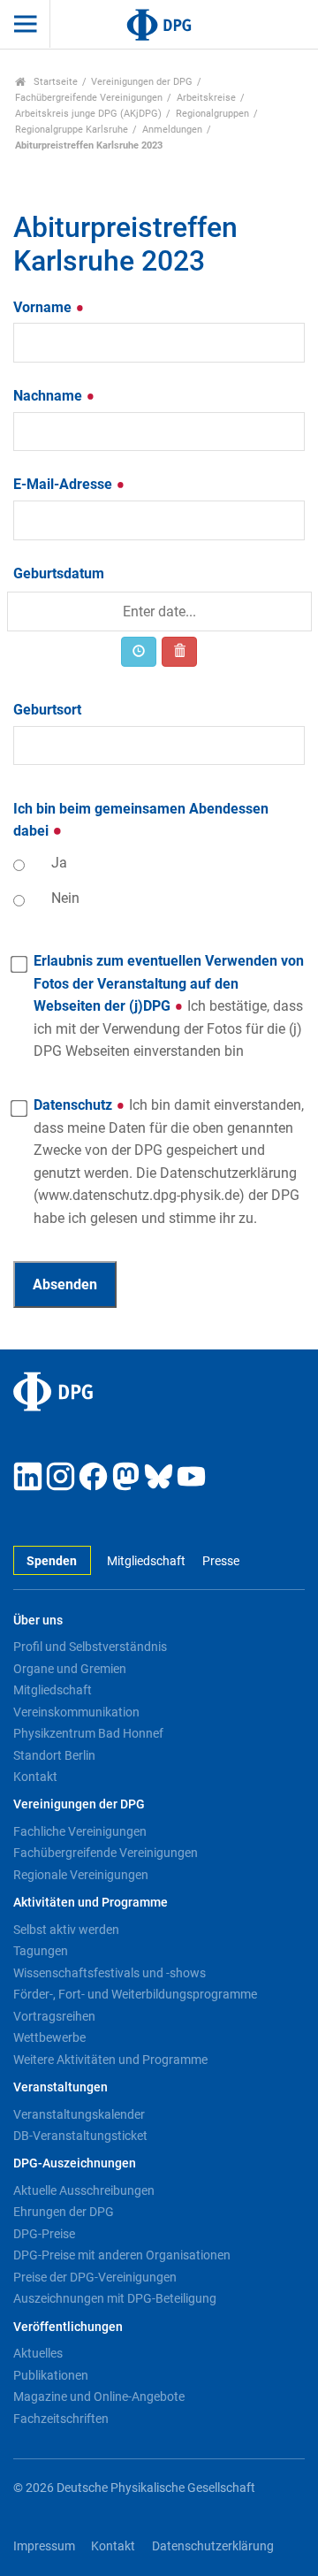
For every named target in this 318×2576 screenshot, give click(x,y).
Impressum (44, 2546)
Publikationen (51, 2375)
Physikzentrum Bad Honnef (88, 1733)
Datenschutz (169, 1162)
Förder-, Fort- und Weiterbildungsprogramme (135, 1994)
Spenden (52, 1561)
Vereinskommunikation (76, 1712)
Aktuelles (38, 2353)
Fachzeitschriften (61, 2419)
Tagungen (41, 1951)
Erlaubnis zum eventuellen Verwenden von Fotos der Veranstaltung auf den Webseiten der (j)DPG (169, 1006)
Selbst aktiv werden (66, 1930)
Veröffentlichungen (68, 2327)
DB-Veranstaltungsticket (80, 2136)
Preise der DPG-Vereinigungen (95, 2277)
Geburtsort (47, 710)
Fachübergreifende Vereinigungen (89, 98)
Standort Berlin (54, 1755)
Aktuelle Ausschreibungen (84, 2190)
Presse (220, 1561)
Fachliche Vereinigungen (80, 1831)
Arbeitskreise (206, 98)
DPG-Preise (44, 2234)
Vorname (44, 307)
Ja (59, 863)
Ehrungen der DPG (64, 2212)
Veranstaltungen (61, 2087)
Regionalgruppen (212, 114)
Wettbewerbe (49, 2037)
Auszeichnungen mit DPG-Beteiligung (115, 2298)
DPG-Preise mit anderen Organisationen (122, 2255)
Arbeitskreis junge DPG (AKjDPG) (88, 114)
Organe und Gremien (70, 1669)
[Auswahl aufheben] (179, 652)
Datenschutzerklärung (213, 2546)
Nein (65, 898)
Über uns (38, 1621)
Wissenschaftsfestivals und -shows (110, 1973)
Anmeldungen (172, 130)
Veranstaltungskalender (79, 2114)
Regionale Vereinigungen (81, 1875)
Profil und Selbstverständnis (90, 1647)
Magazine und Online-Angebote (99, 2396)
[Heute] (139, 652)
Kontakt (35, 1777)
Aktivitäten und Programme (91, 1903)
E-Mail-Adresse (64, 484)
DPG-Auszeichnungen (75, 2163)
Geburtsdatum (59, 573)
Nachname (49, 396)
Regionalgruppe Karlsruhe (72, 130)
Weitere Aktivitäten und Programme (110, 2060)
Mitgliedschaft (146, 1561)
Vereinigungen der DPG (142, 82)
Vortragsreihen (54, 2016)
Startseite (54, 82)
